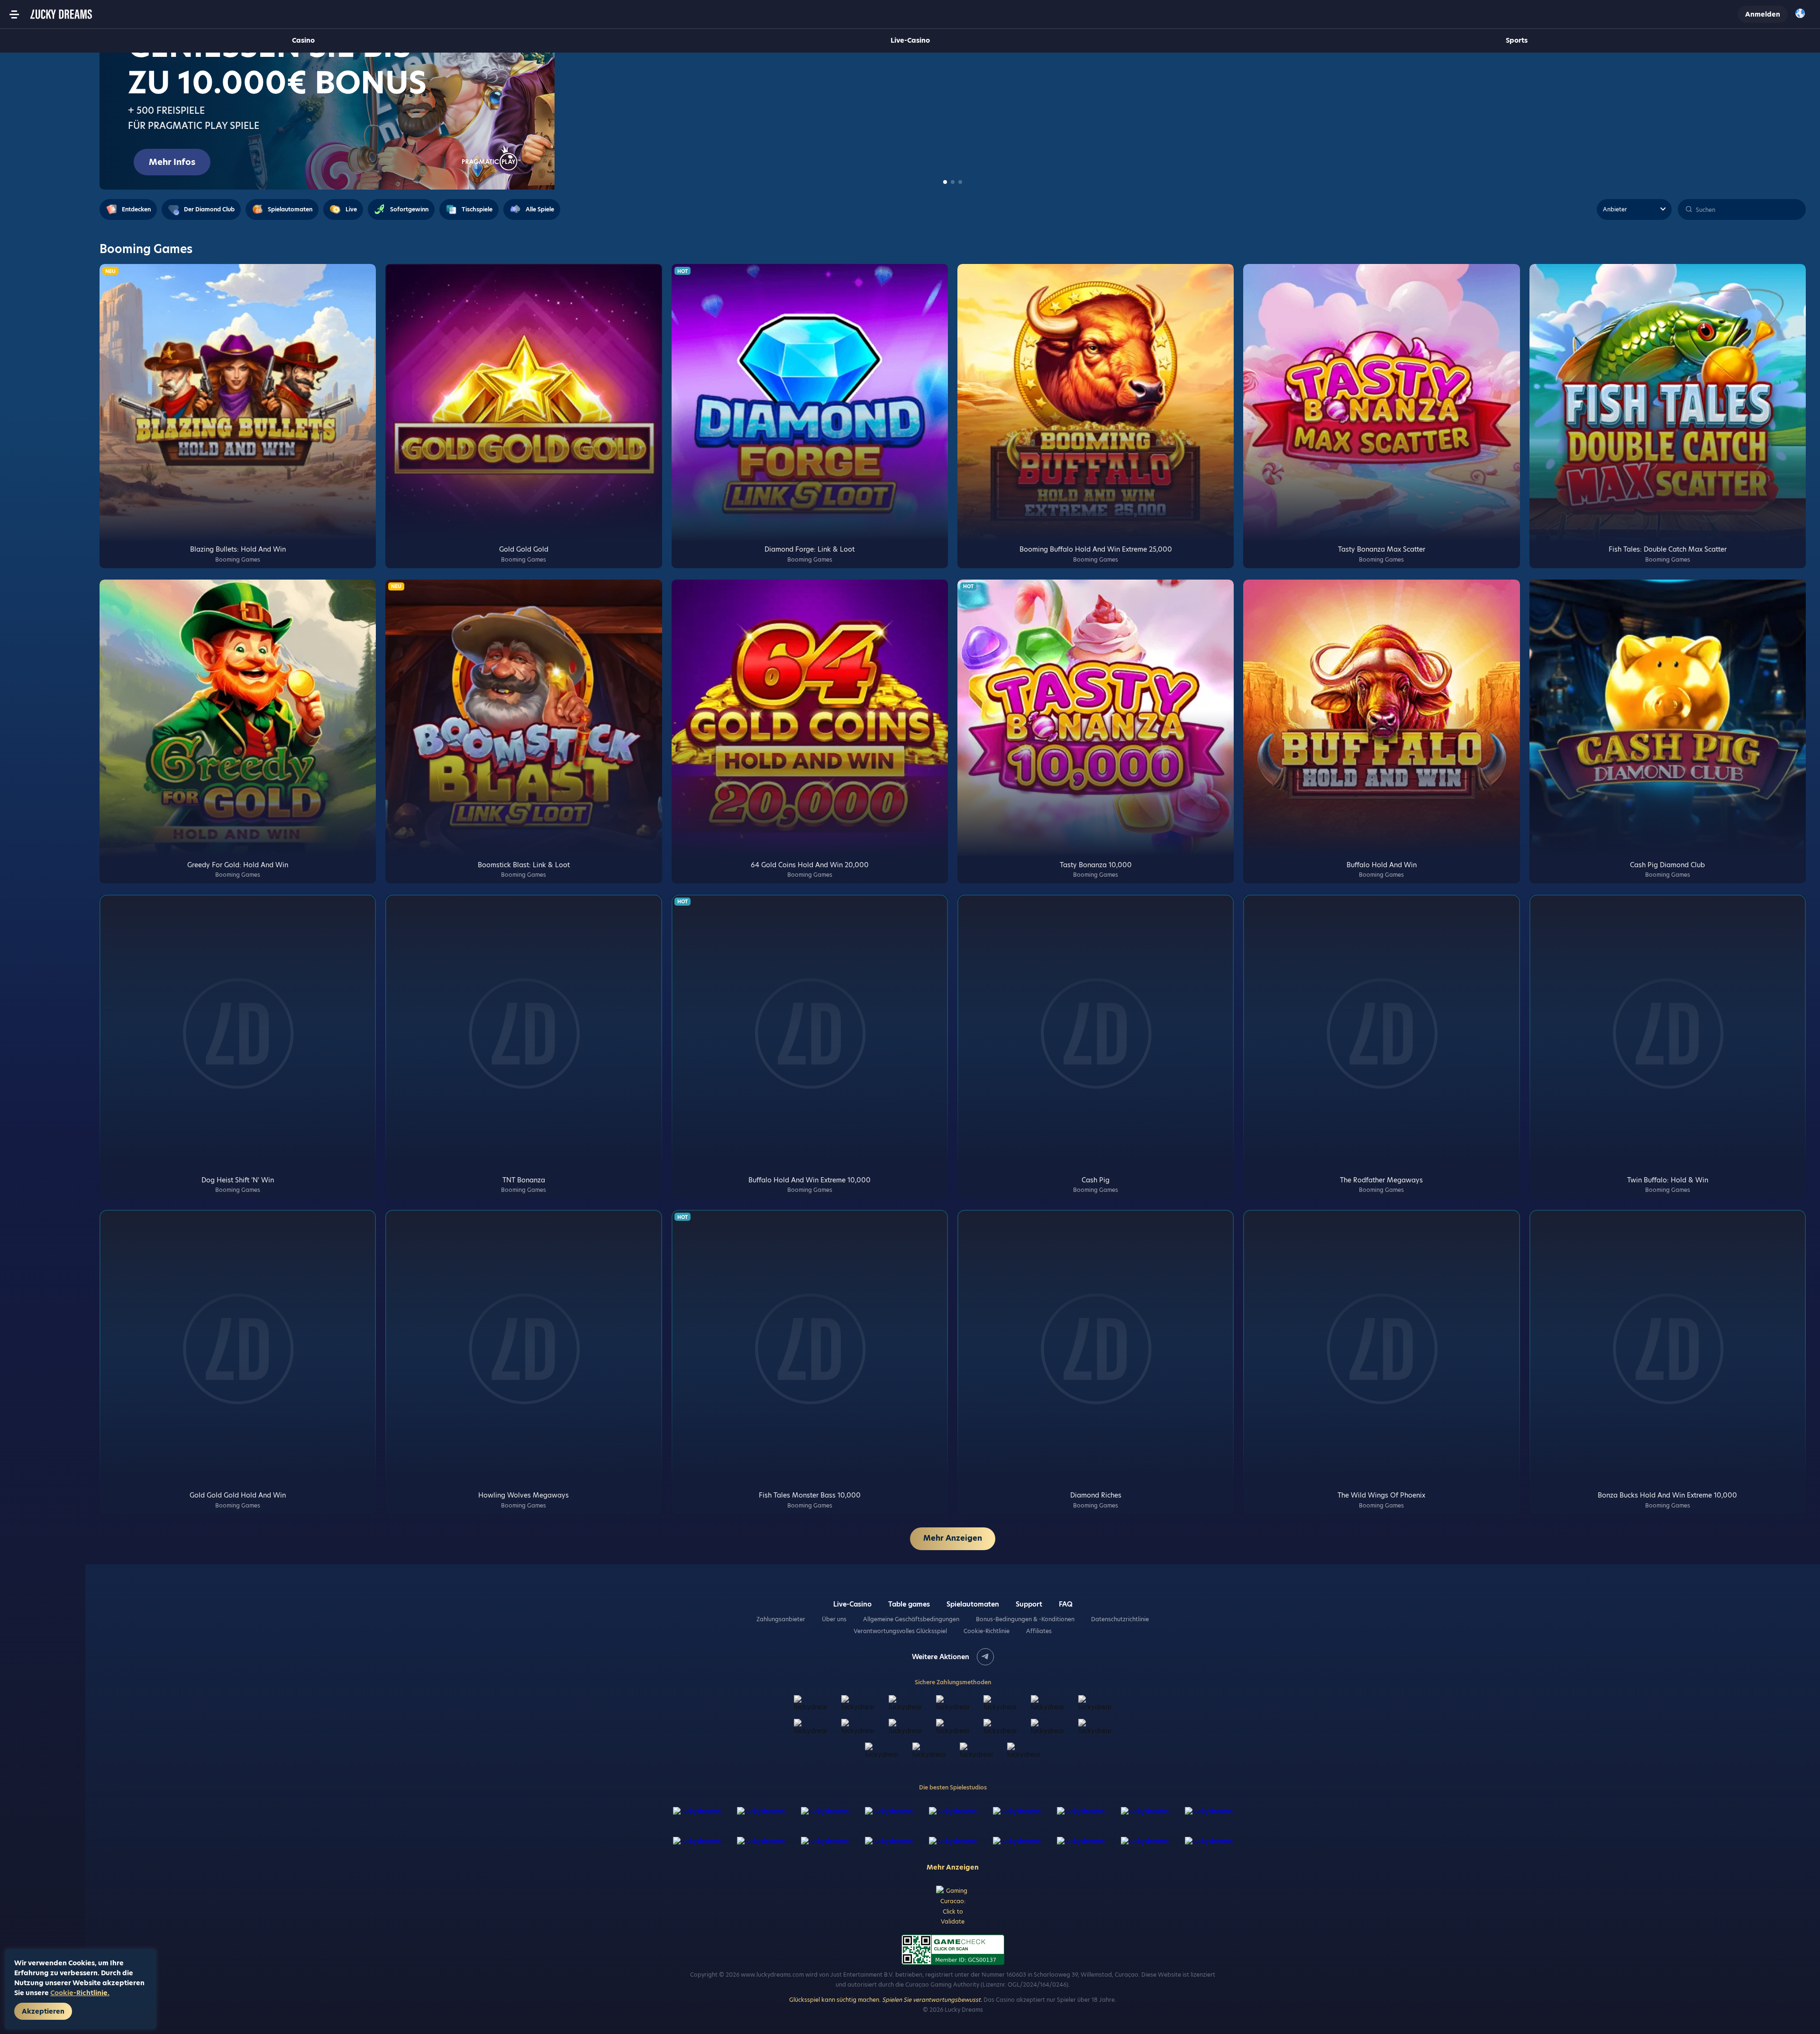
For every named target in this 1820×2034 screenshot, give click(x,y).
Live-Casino (910, 40)
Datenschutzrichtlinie (1120, 1619)
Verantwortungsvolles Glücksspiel (900, 1631)
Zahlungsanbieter (781, 1619)
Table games (909, 1604)
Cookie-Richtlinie (987, 1631)
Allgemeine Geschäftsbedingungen (911, 1619)
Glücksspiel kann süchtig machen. (886, 2000)
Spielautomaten (973, 1604)
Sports (1517, 40)
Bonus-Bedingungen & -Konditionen (1025, 1619)
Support (1029, 1604)
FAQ (1066, 1604)
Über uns (834, 1619)
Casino (303, 40)
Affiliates (1039, 1631)
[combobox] (1803, 14)
